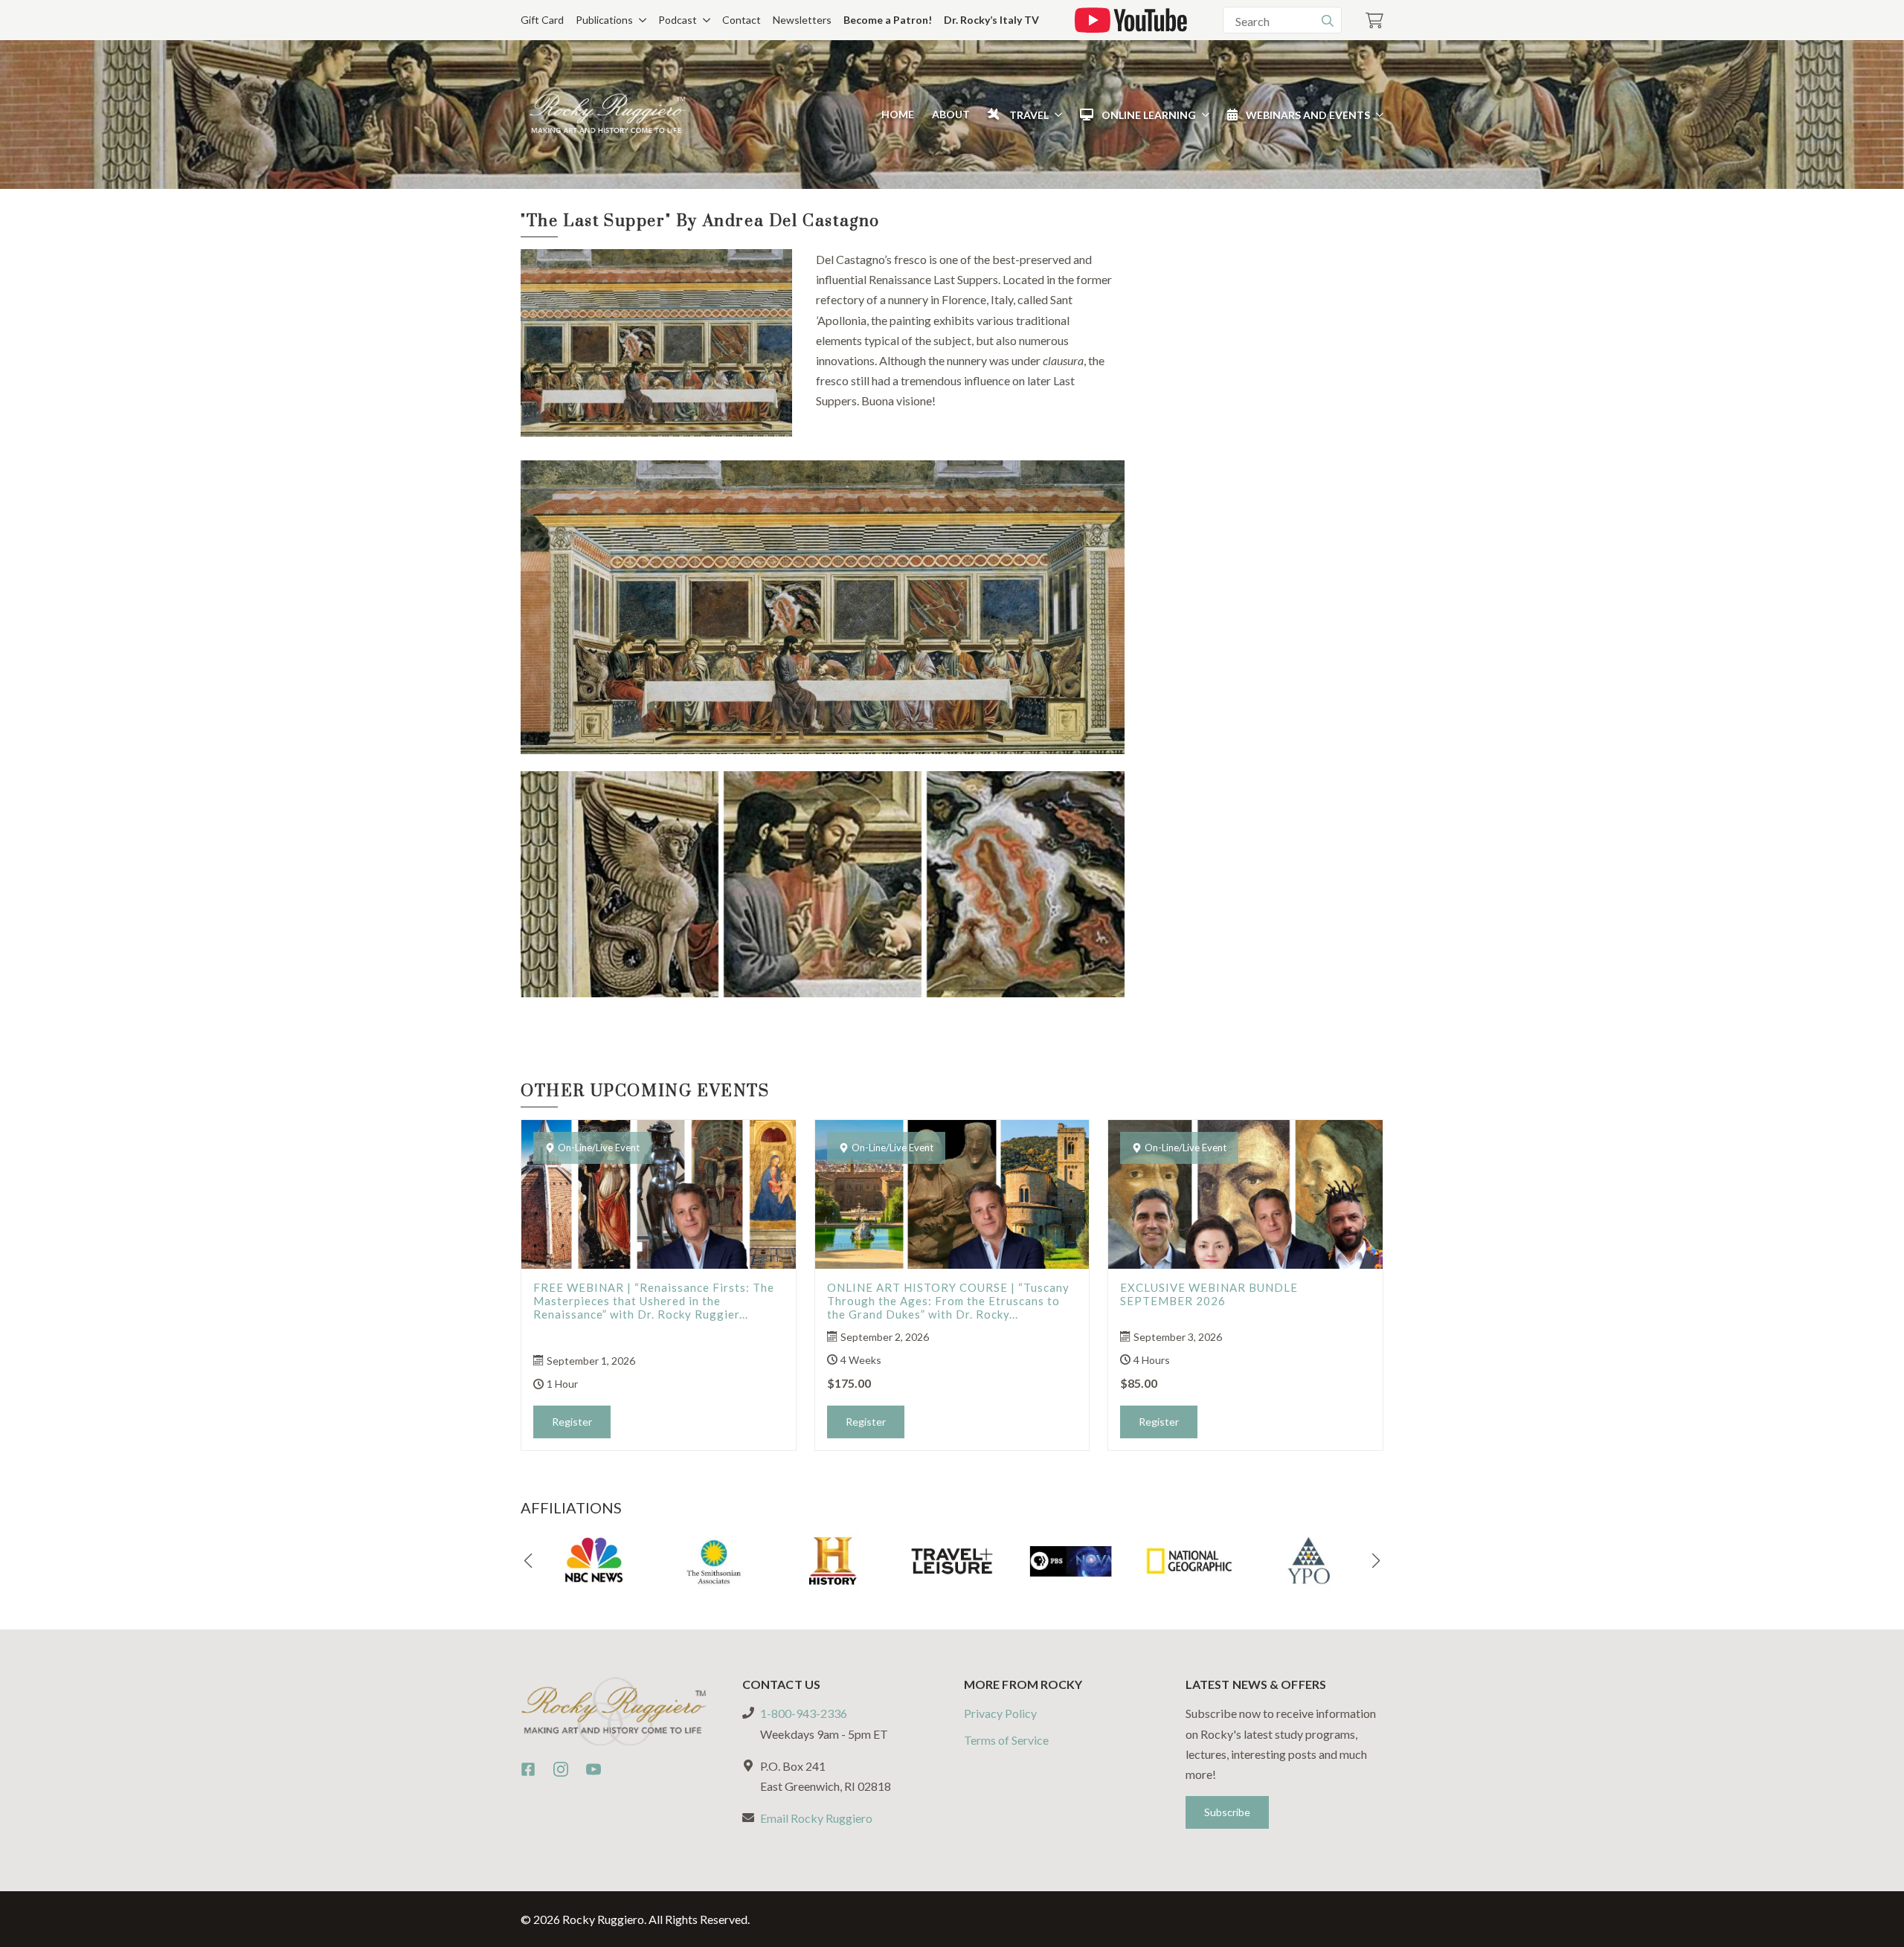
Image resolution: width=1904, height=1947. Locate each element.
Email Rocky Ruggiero (816, 1818)
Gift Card (542, 20)
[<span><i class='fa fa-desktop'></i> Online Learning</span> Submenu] (1203, 115)
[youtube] (594, 1769)
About (951, 114)
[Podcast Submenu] (704, 20)
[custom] (528, 1769)
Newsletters (802, 20)
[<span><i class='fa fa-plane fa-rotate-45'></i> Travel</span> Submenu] (1055, 115)
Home (898, 114)
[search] (1328, 21)
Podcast (678, 20)
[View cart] (1374, 20)
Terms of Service (1006, 1740)
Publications (604, 20)
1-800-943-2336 (804, 1713)
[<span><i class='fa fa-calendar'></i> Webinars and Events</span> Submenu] (1377, 115)
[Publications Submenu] (640, 20)
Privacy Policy (1000, 1713)
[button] (528, 1561)
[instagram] (561, 1769)
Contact (742, 20)
